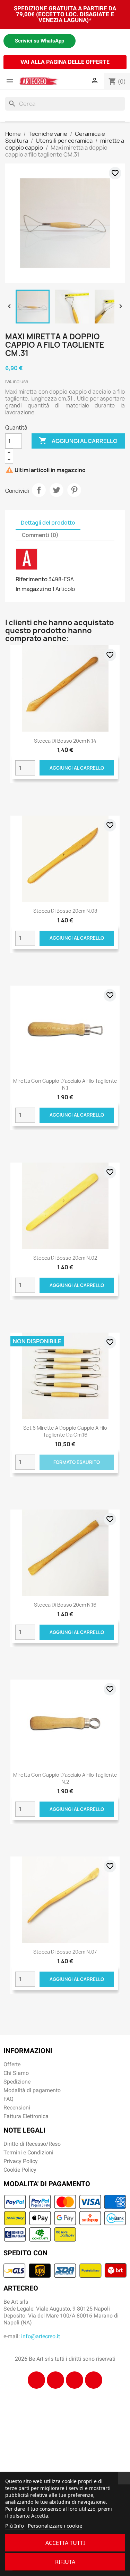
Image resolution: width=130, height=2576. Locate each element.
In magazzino (33, 589)
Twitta (57, 490)
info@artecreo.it (41, 2336)
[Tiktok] (75, 2380)
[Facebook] (36, 2380)
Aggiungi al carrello (78, 441)
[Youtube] (94, 2380)
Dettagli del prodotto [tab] (48, 523)
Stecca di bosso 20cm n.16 (65, 1605)
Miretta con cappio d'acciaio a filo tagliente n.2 (65, 1778)
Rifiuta (65, 2562)
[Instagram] (55, 2380)
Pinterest (74, 490)
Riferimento (32, 579)
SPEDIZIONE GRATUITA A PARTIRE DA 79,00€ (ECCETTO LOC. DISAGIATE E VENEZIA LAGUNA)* (65, 14)
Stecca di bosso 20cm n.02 (65, 1258)
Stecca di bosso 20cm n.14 (65, 741)
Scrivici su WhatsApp (40, 41)
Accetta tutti (65, 2543)
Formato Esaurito (77, 1462)
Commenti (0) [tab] (40, 535)
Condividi (39, 490)
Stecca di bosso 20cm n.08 (65, 911)
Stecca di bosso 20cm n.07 (65, 1952)
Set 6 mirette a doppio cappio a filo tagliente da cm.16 (65, 1431)
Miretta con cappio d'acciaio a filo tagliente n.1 (65, 1084)
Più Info (15, 2526)
